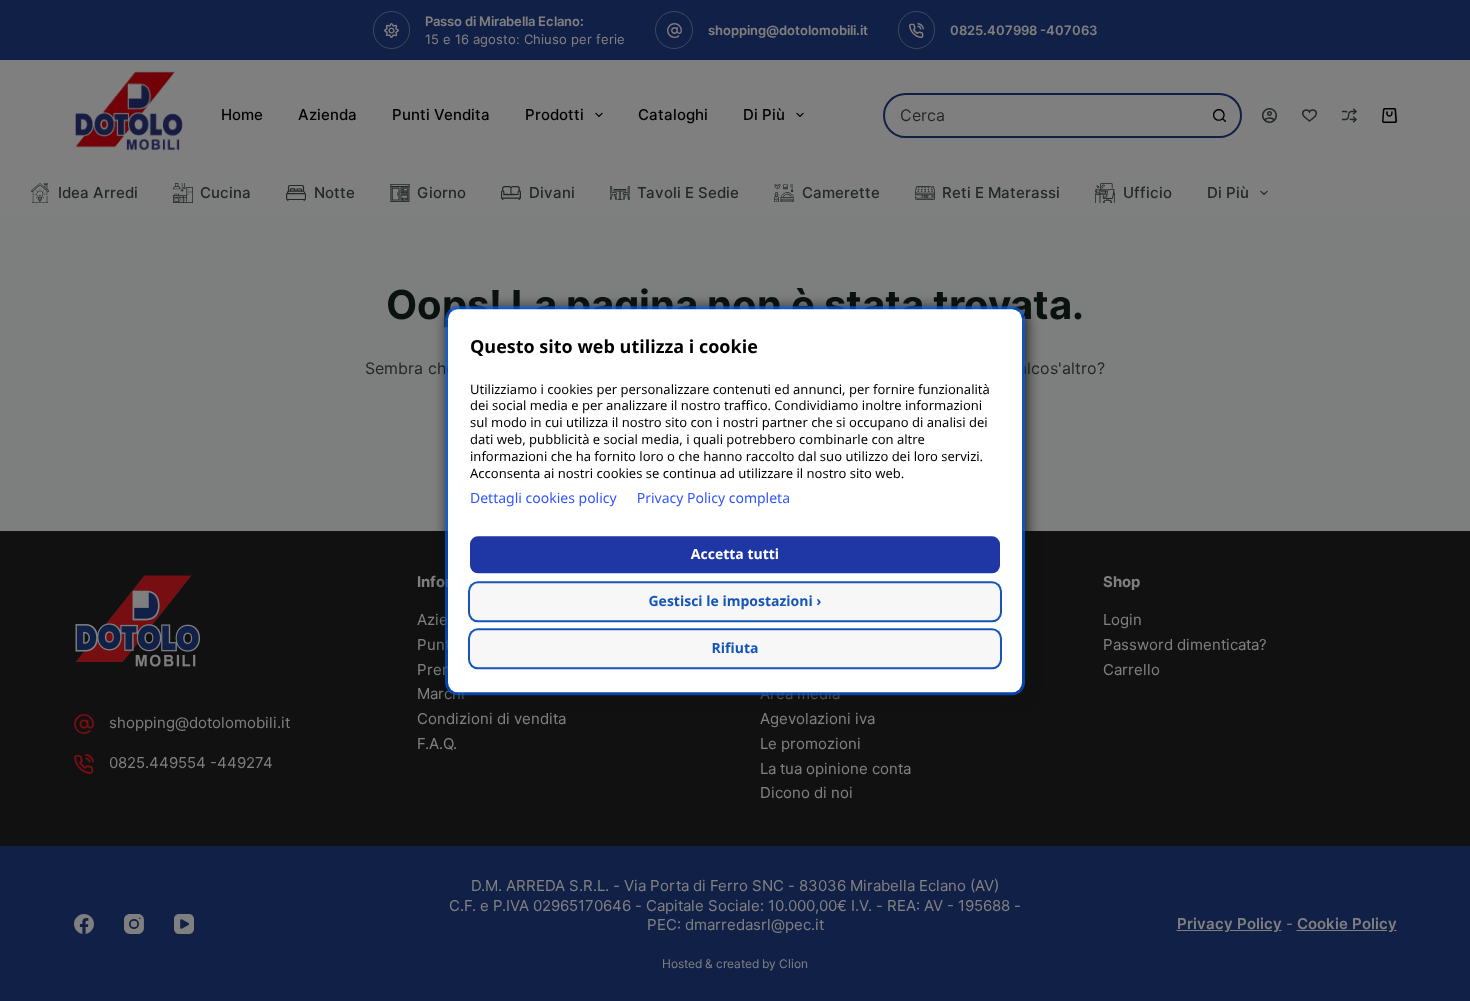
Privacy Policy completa (713, 498)
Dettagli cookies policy (543, 498)
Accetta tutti (735, 554)
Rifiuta (735, 648)
